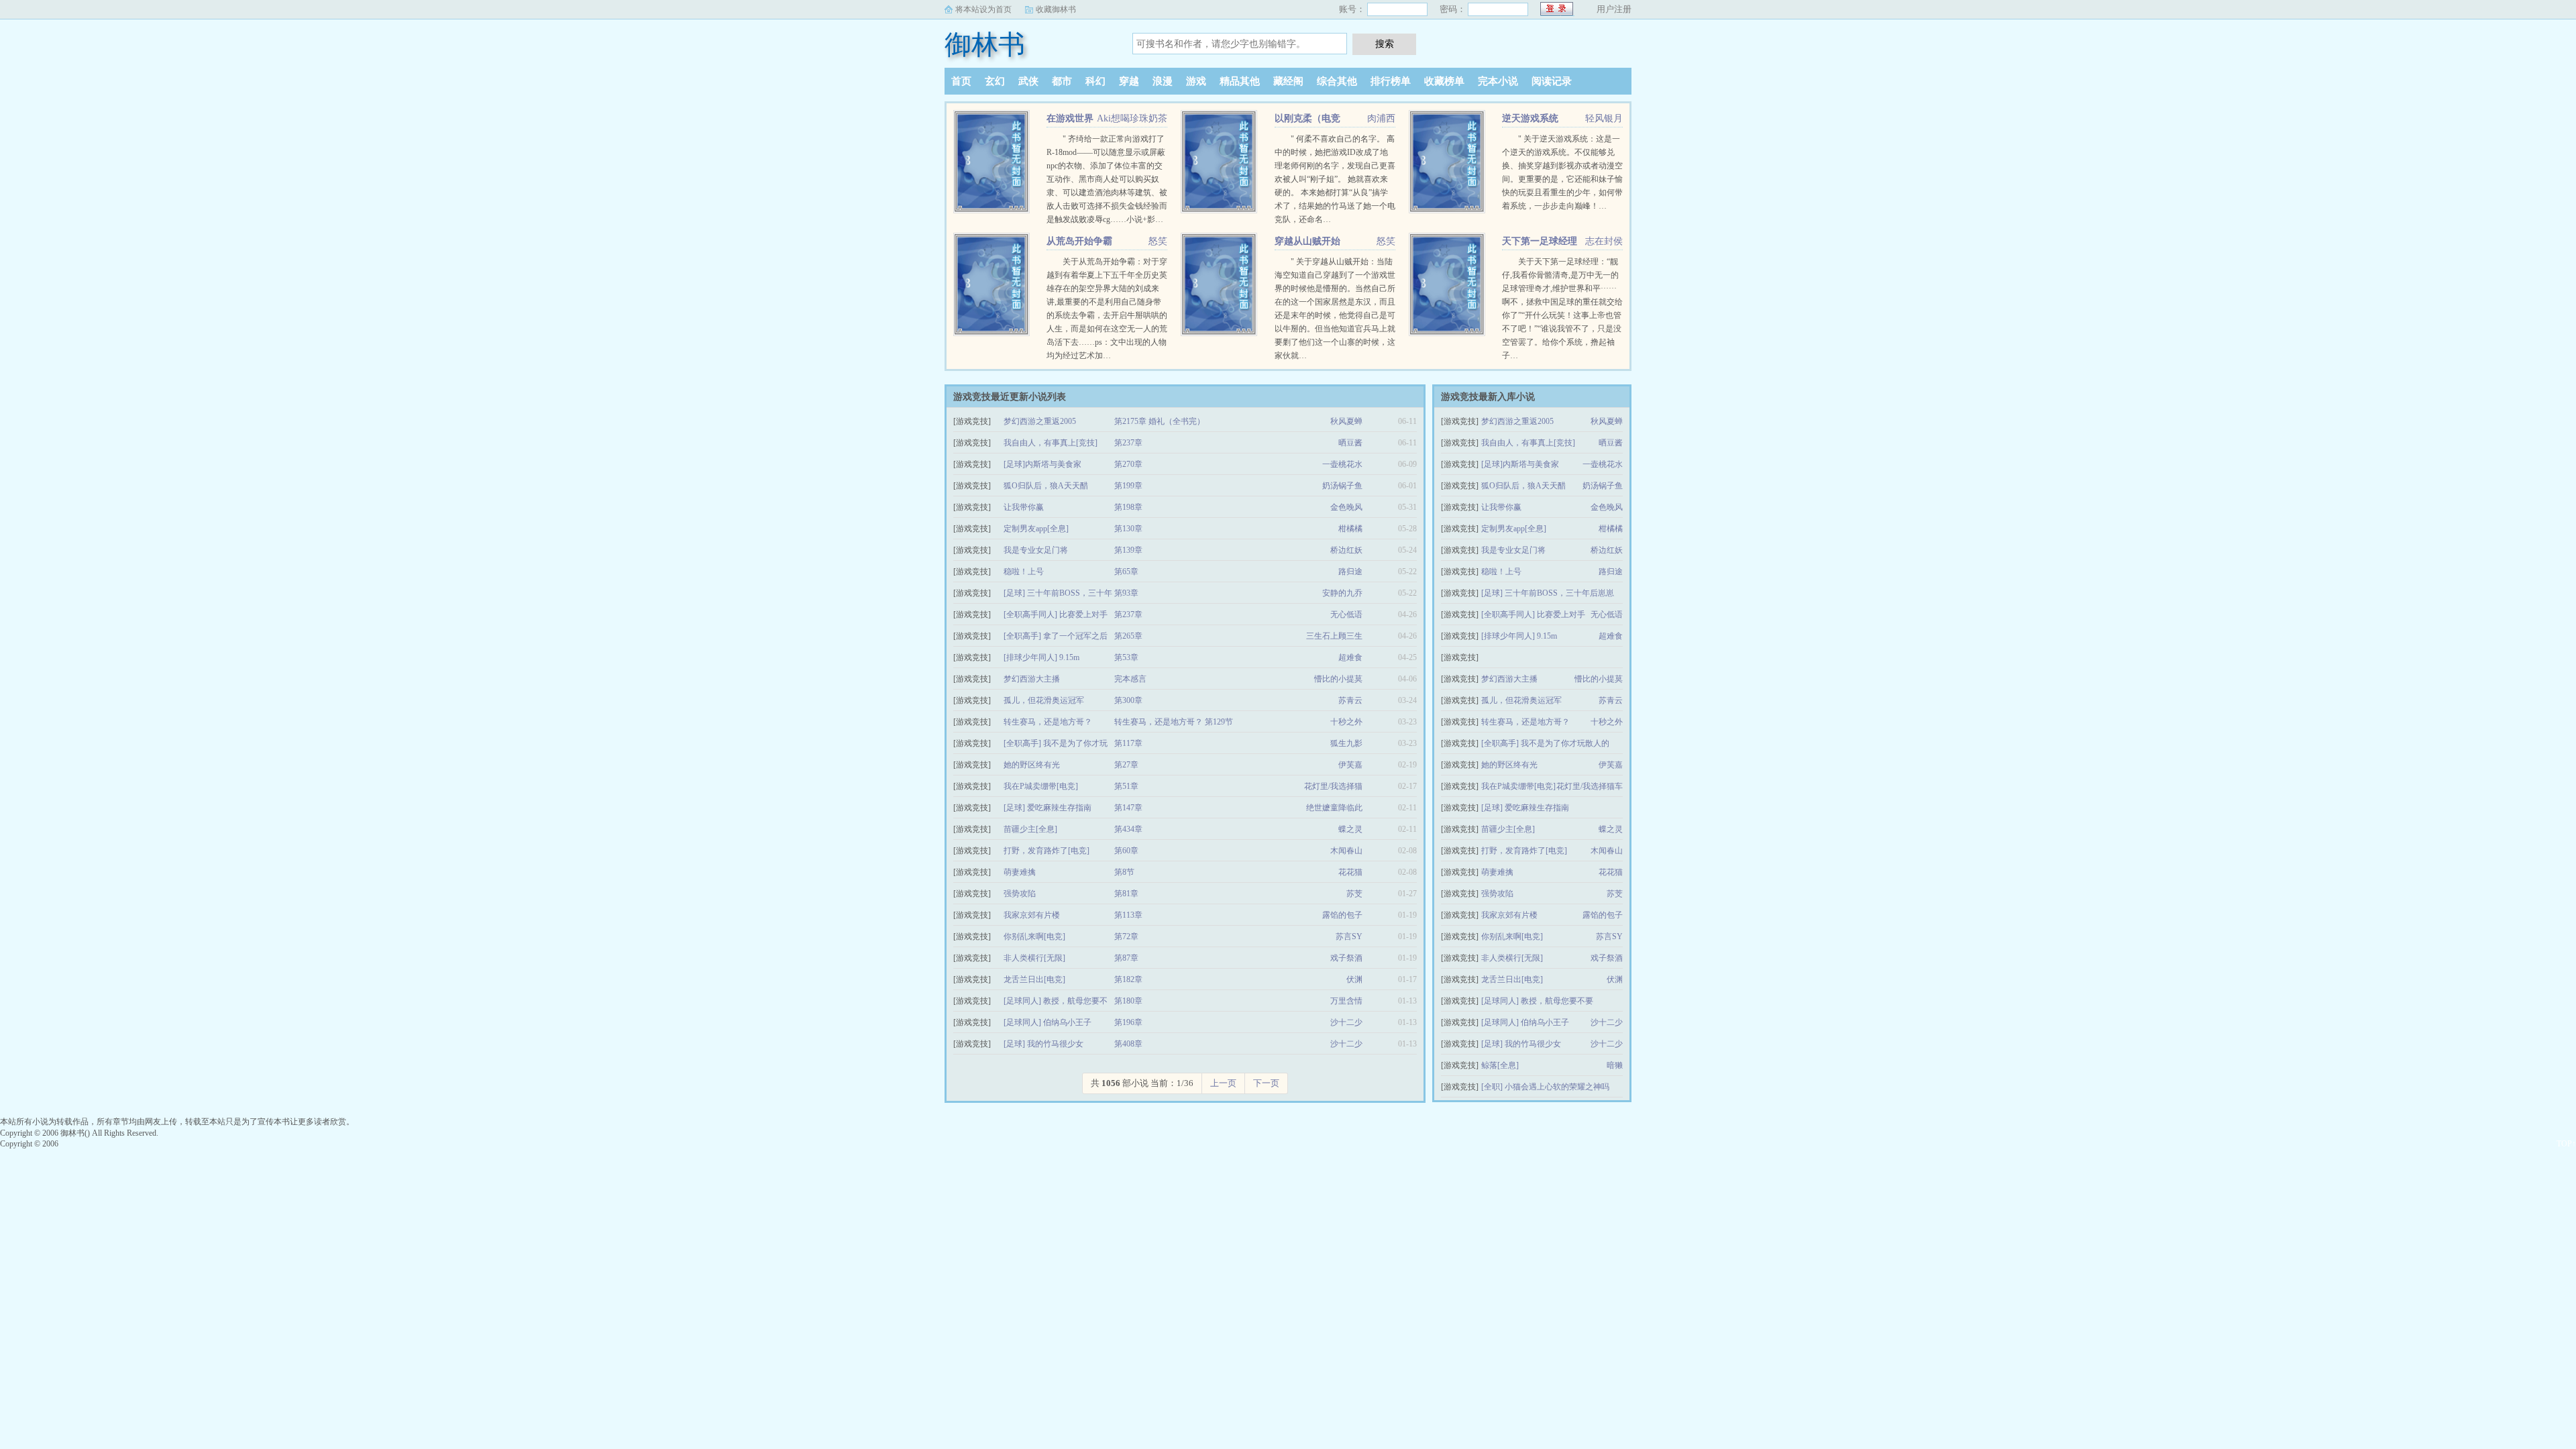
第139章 (1128, 550)
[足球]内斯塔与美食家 (1042, 464)
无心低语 (1346, 614)
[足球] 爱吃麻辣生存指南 (1048, 808)
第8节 (1124, 872)
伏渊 (1354, 979)
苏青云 (1350, 700)
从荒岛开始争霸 (1079, 241)
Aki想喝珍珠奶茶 (1132, 118)
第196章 (1128, 1022)
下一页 (1266, 1083)
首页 (961, 81)
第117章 (1128, 743)
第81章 (1126, 894)
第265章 (1128, 636)
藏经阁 (1288, 81)
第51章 (1126, 786)
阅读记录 (1552, 81)
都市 (1062, 81)
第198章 (1128, 507)
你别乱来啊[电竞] (1034, 936)
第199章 (1128, 486)
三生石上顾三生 (1334, 636)
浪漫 (1163, 81)
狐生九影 (1346, 743)
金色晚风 (1346, 507)
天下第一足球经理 (1540, 241)
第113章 (1128, 915)
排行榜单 (1391, 81)
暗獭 (1615, 1065)
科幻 (1095, 81)
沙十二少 (1346, 1022)
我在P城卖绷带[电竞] (1041, 786)
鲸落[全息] (1500, 1065)
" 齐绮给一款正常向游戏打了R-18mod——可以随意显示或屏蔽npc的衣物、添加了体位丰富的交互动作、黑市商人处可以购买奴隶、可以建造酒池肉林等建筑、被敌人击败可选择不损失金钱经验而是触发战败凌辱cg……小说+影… (1107, 179)
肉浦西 (1381, 118)
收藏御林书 (1056, 9)
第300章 (1128, 700)
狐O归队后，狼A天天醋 (1046, 486)
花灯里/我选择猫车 (1590, 786)
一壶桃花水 (1342, 464)
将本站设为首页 (983, 9)
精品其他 (1240, 81)
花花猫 (1350, 872)
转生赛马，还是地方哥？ (1048, 722)
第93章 (1126, 593)
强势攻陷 (1020, 894)
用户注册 (1614, 9)
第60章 (1126, 851)
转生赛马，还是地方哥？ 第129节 (1174, 722)
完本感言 (1130, 679)
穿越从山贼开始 (1307, 241)
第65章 (1126, 572)
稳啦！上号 (1024, 572)
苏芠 (1354, 894)
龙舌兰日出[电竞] (1034, 979)
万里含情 (1346, 1001)
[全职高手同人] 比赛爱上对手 (1056, 614)
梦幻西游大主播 (1032, 679)
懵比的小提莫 (1338, 679)
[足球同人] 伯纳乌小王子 (1048, 1022)
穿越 (1129, 81)
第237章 (1128, 443)
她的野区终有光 (1032, 765)
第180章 (1128, 1001)
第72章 (1126, 936)
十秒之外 (1346, 722)
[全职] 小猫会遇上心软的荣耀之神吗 (1545, 1087)
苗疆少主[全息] (1030, 829)
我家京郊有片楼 (1032, 915)
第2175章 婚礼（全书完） (1160, 421)
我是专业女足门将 (1036, 550)
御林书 (985, 45)
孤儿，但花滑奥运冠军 (1044, 700)
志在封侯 (1604, 241)
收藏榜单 (1444, 81)
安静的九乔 (1342, 593)
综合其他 (1337, 81)
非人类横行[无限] (1034, 958)
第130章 (1128, 529)
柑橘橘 (1350, 529)
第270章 (1128, 464)
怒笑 (1158, 241)
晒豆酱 (1350, 443)
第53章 (1126, 657)
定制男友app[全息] (1036, 529)
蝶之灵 (1350, 829)
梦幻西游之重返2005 (1040, 421)
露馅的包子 (1342, 915)
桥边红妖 (1346, 550)
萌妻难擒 (1020, 872)
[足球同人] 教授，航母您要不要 (1537, 1001)
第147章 (1128, 808)
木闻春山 (1346, 851)
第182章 (1128, 979)
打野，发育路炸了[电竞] (1046, 851)
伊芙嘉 (1350, 765)
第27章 (1126, 765)
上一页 (1223, 1083)
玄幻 (995, 81)
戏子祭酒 (1346, 958)
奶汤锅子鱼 (1342, 486)
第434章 (1128, 829)
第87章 (1126, 958)
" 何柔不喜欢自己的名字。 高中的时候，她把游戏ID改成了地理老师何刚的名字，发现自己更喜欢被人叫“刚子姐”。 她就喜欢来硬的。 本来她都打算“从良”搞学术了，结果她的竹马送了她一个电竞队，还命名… (1335, 179)
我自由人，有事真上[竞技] (1051, 443)
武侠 (1028, 81)
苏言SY (1349, 936)
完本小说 (1498, 81)
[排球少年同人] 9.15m (1041, 657)
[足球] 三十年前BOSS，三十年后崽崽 (1548, 593)
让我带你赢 (1024, 507)
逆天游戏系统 (1530, 118)
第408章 (1128, 1044)
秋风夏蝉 (1346, 421)
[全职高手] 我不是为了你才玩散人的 (1545, 743)
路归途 (1350, 572)
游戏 (1196, 81)
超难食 (1350, 657)
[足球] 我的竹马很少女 (1043, 1044)
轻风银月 (1604, 118)
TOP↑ (2566, 1144)
